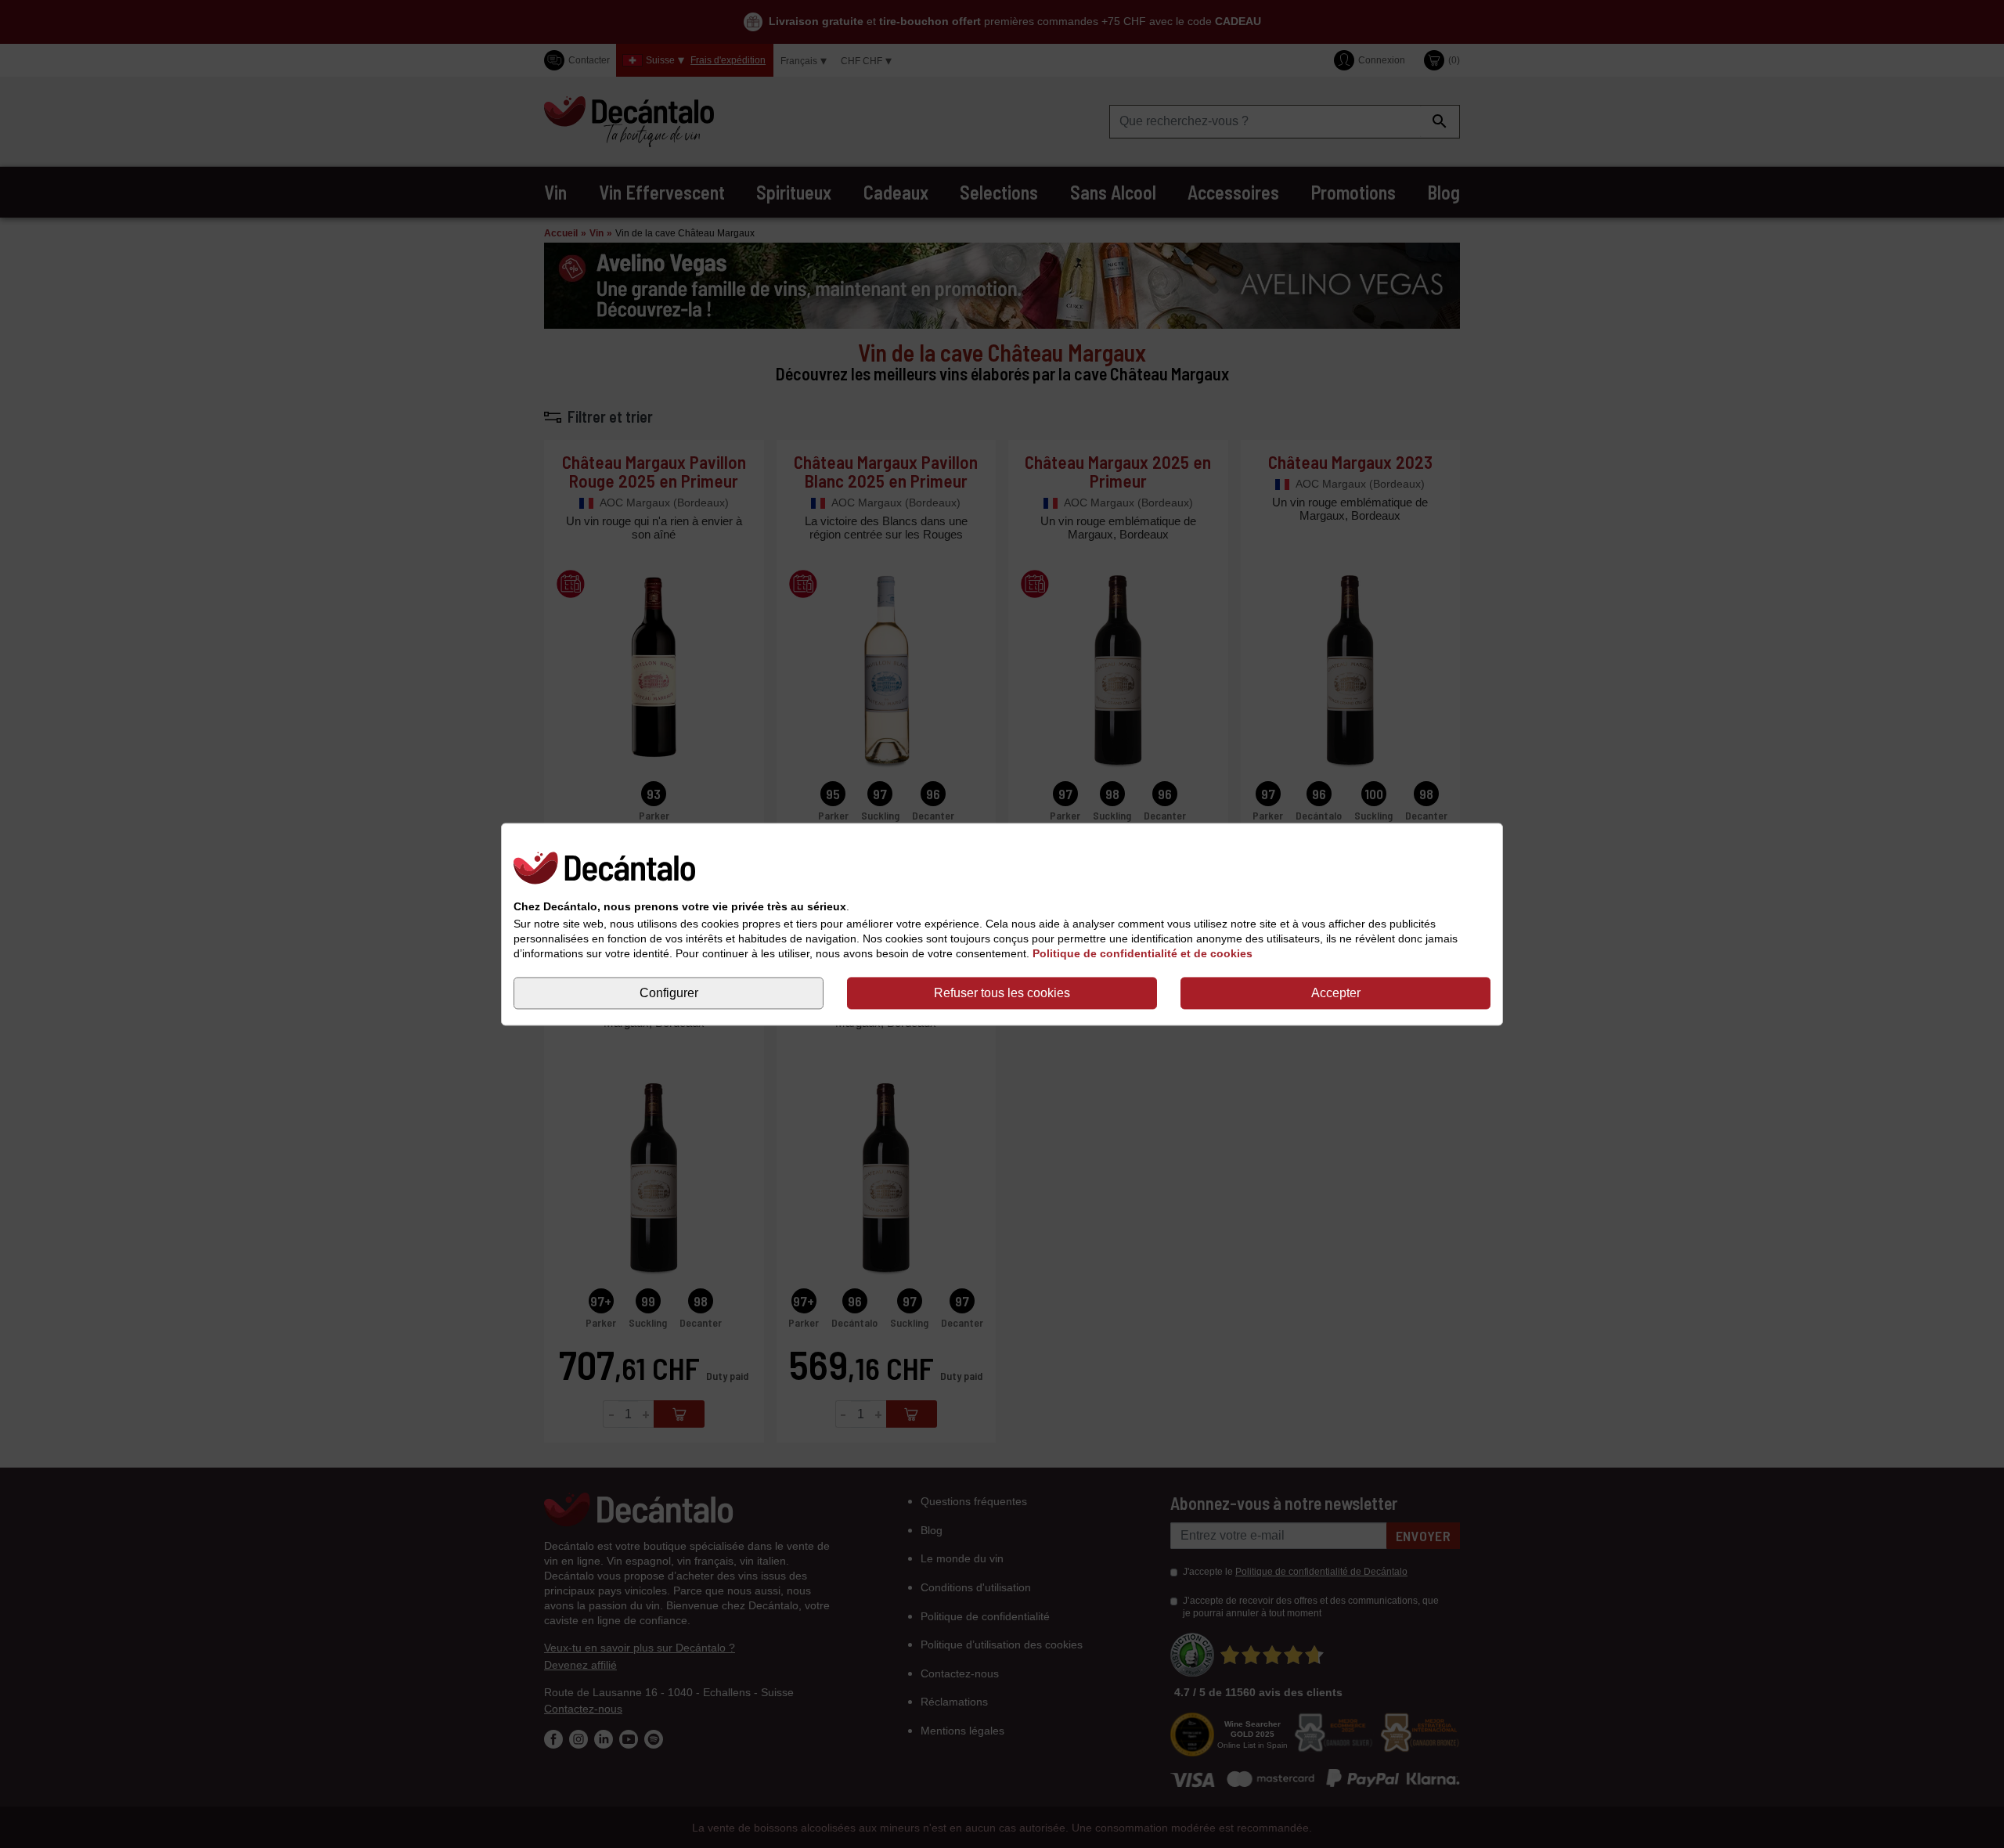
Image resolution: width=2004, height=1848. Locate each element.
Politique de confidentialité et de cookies (1143, 954)
